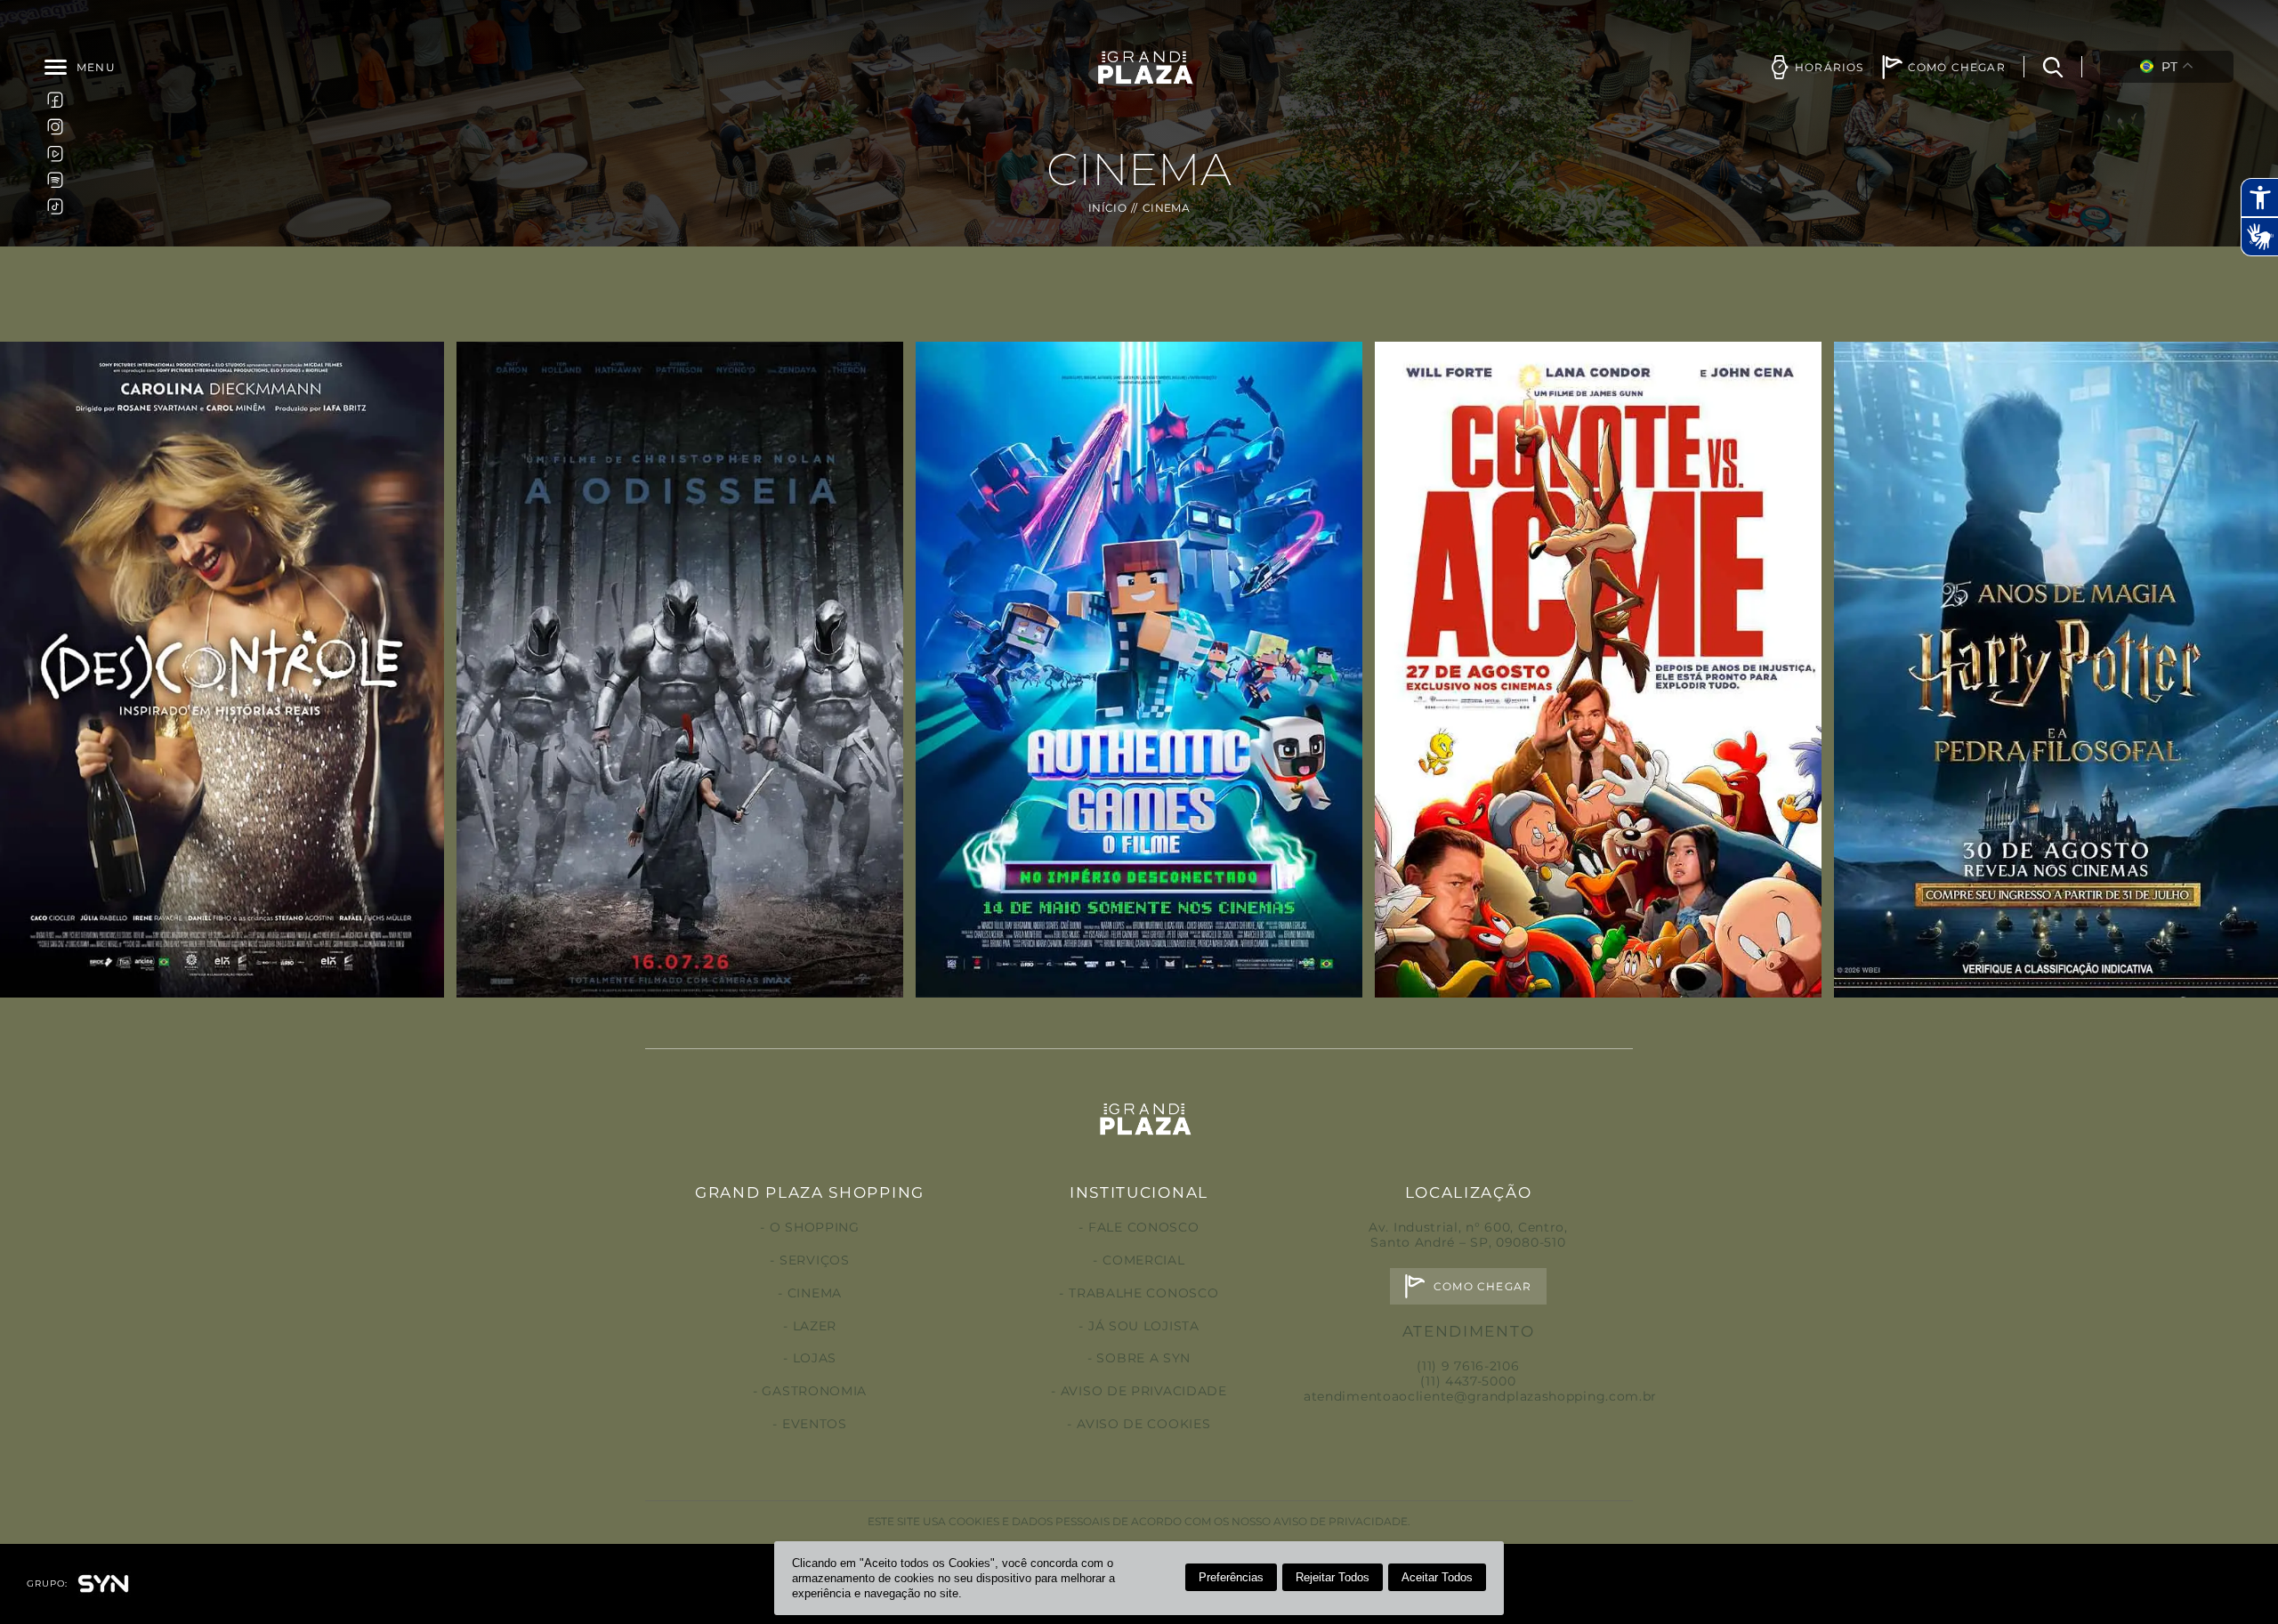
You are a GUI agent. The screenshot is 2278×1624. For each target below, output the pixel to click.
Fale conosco (1143, 1227)
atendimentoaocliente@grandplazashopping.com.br (1480, 1396)
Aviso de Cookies (1143, 1424)
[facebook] (55, 100)
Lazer (815, 1326)
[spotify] (55, 180)
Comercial (1143, 1260)
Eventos (815, 1424)
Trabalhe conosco (1143, 1293)
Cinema (815, 1293)
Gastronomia (814, 1391)
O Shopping (815, 1227)
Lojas (815, 1358)
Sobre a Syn (1143, 1358)
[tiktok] (55, 206)
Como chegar (1482, 1286)
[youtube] (55, 153)
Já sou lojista (1144, 1326)
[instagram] (55, 126)
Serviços (814, 1260)
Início (1107, 208)
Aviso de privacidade (1144, 1391)
